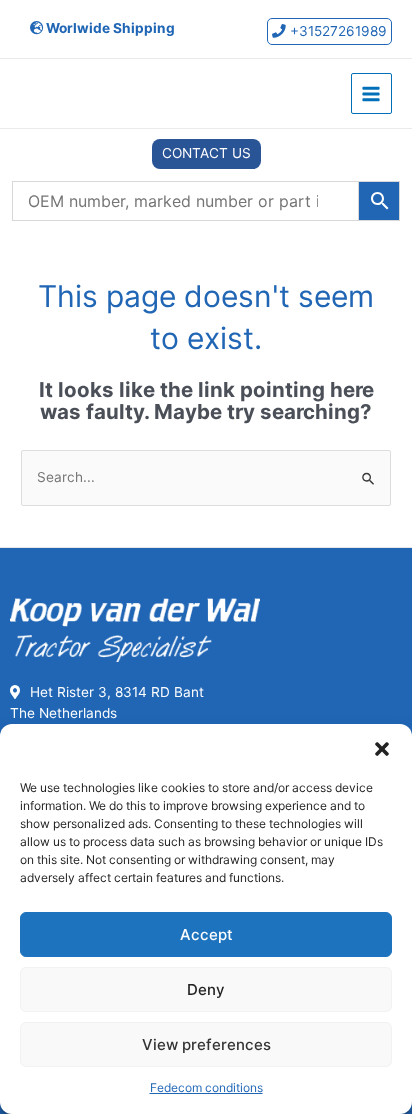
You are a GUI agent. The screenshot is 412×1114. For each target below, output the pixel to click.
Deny (206, 989)
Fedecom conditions (206, 1087)
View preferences (206, 1044)
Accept (206, 934)
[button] (382, 749)
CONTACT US (206, 153)
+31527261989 (336, 31)
